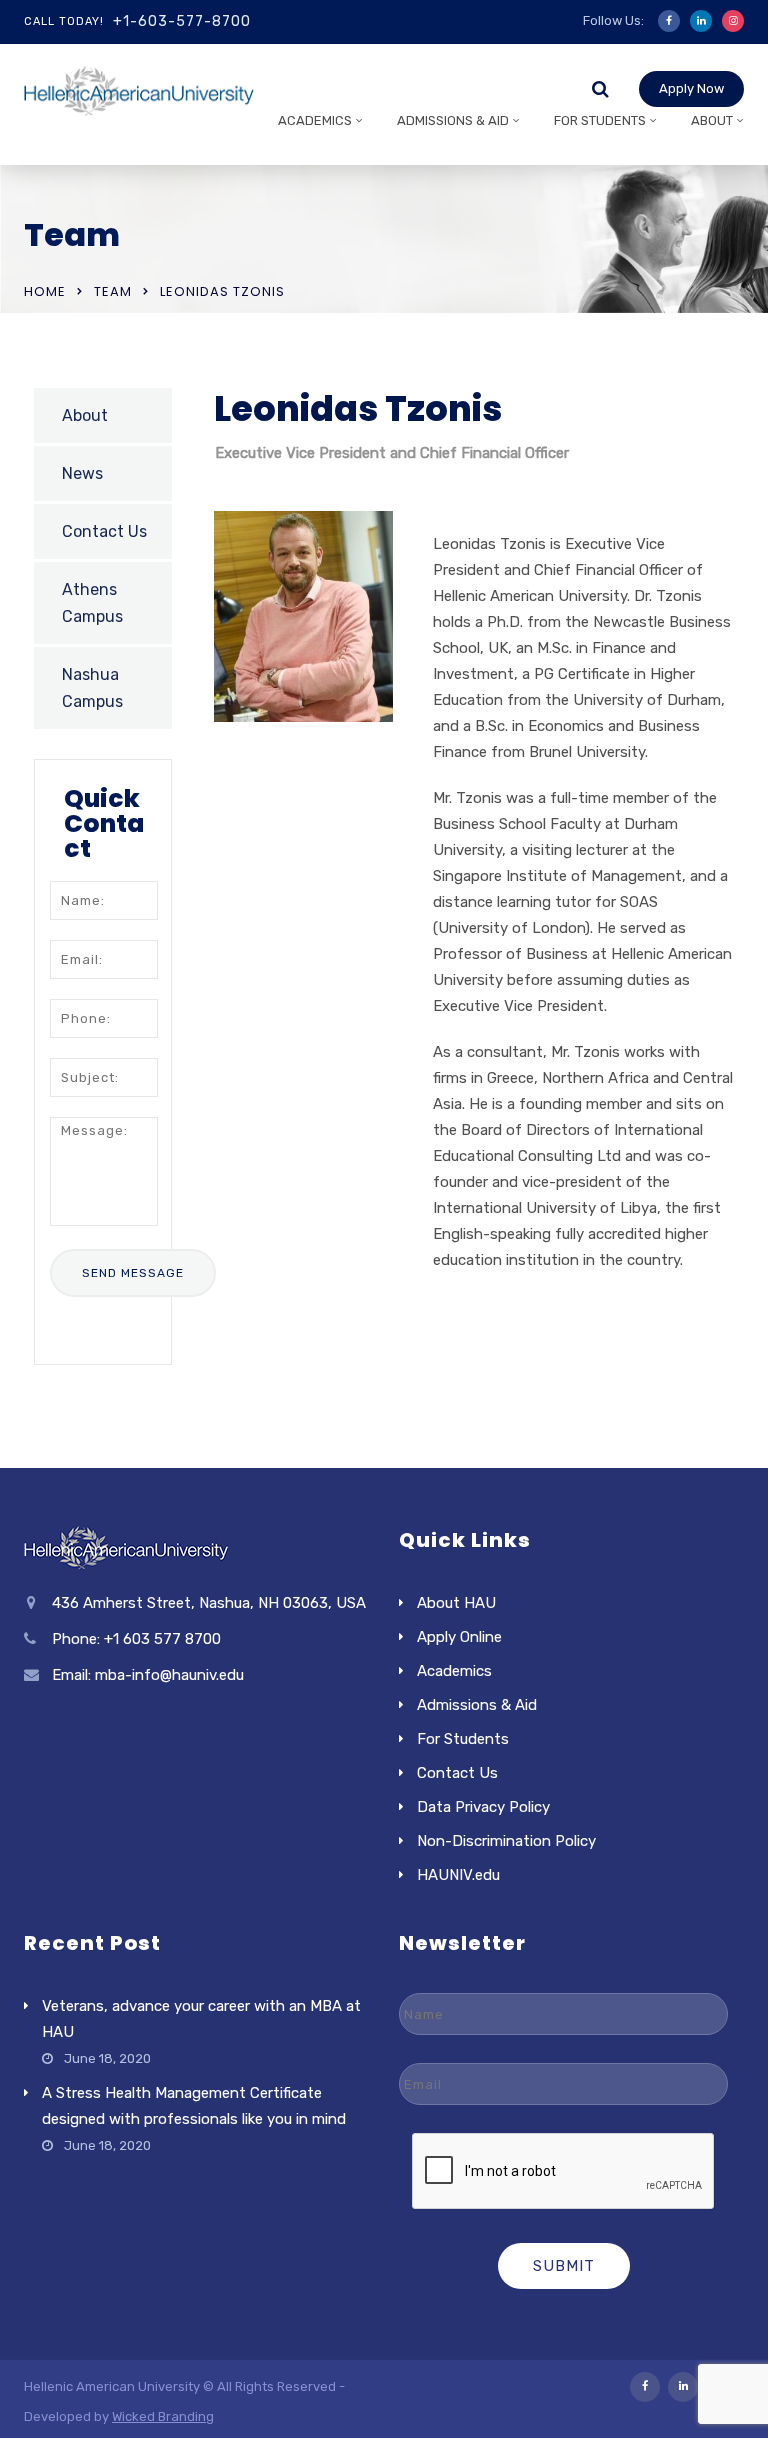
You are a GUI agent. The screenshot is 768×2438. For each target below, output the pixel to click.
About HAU (456, 1603)
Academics (315, 120)
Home (45, 291)
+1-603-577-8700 (182, 21)
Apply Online (459, 1637)
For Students (600, 120)
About (712, 120)
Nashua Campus (92, 688)
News (82, 473)
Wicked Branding (163, 2416)
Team (113, 291)
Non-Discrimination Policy (506, 1841)
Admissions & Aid (453, 120)
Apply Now (691, 88)
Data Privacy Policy (483, 1807)
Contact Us (104, 531)
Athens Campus (92, 603)
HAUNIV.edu (458, 1875)
